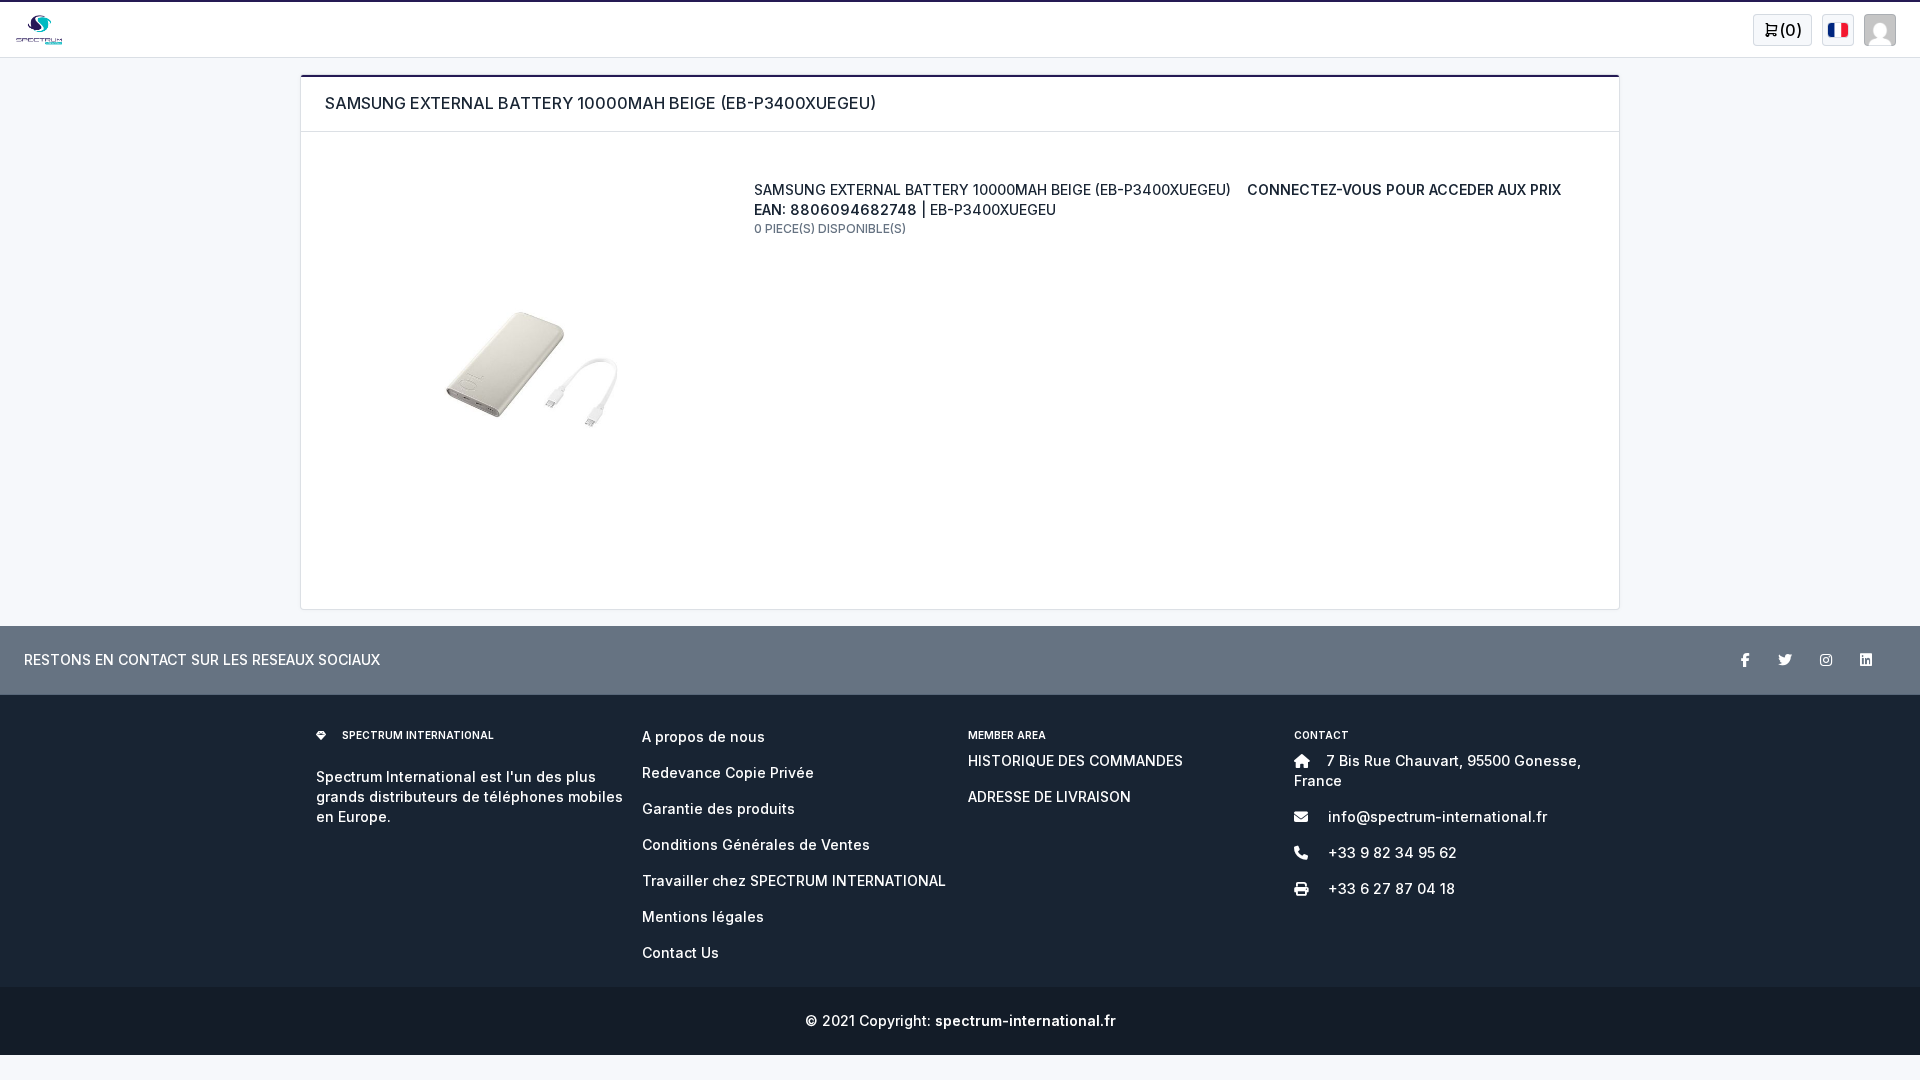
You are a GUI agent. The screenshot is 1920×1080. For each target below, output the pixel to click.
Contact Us (680, 952)
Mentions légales (703, 916)
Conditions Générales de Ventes (756, 844)
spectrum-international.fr (1025, 1020)
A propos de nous (703, 736)
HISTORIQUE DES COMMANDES (1075, 760)
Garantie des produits (718, 808)
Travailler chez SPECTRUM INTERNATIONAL (794, 880)
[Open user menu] (1838, 30)
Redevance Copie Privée (728, 772)
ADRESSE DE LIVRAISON (1049, 796)
